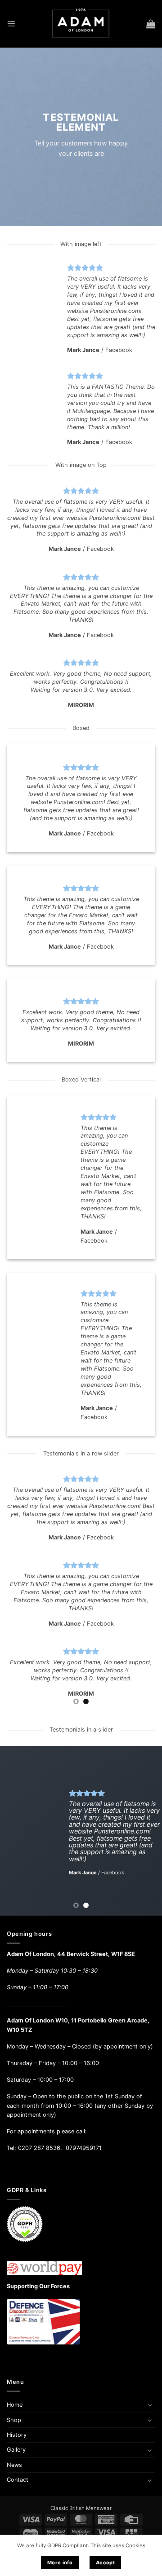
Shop (14, 2420)
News (14, 2465)
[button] (11, 24)
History (17, 2435)
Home (15, 2405)
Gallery (16, 2450)
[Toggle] (150, 2405)
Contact (18, 2480)
